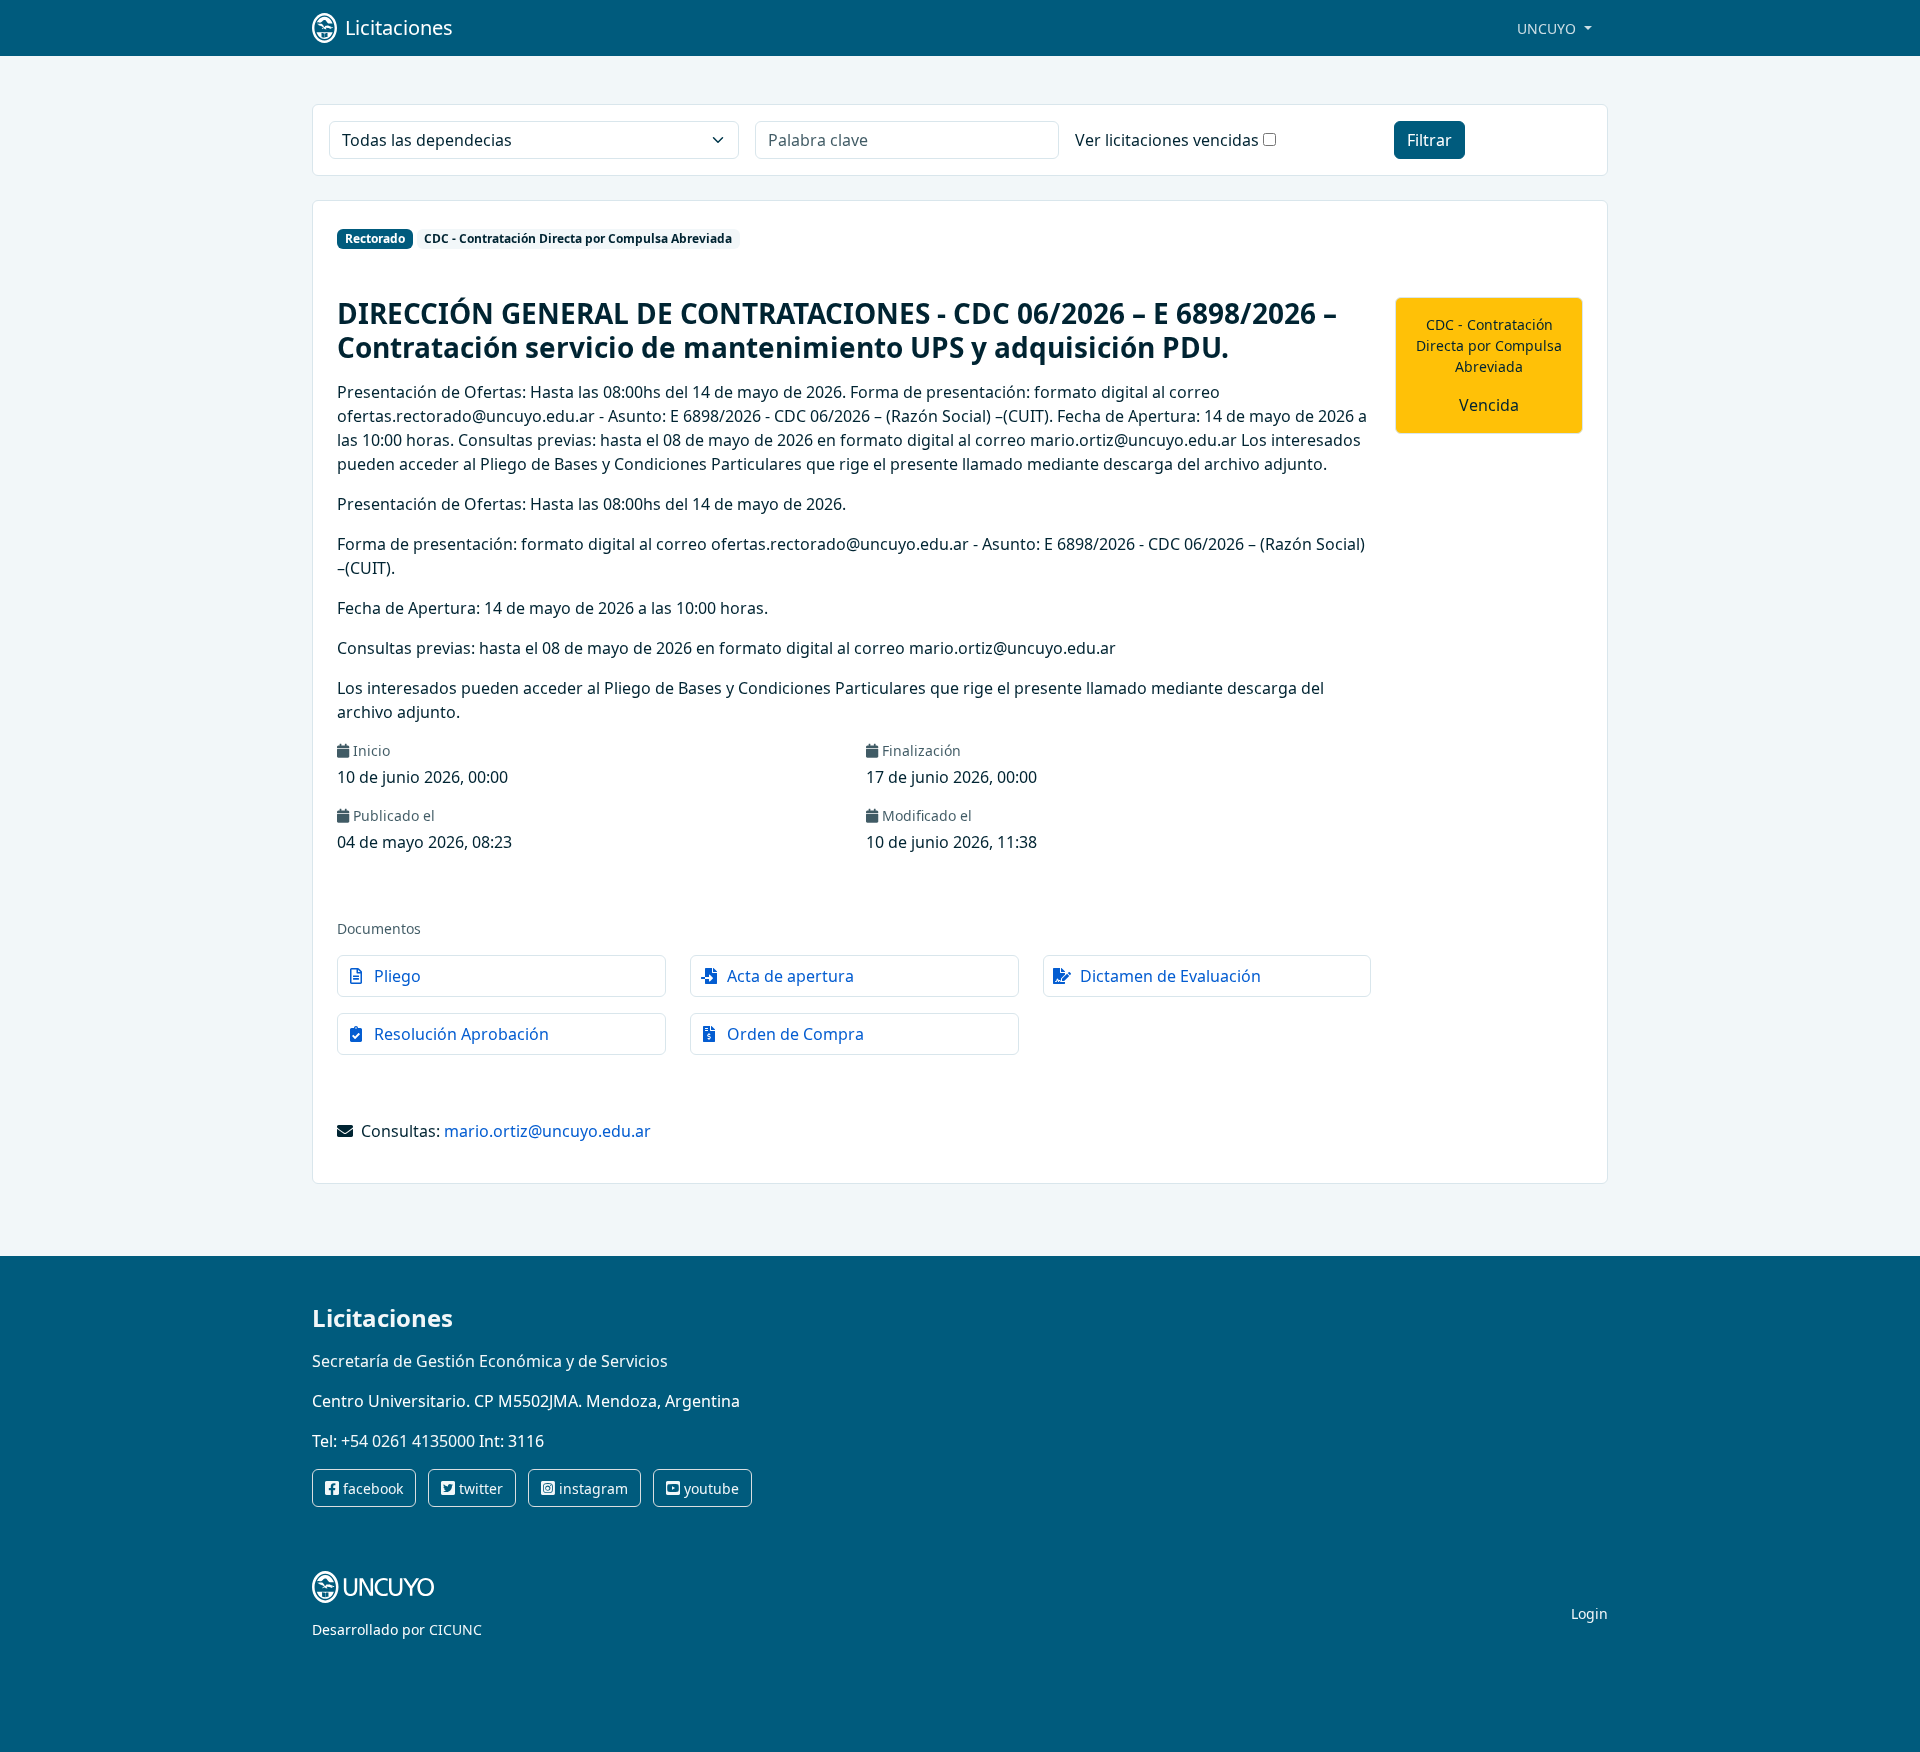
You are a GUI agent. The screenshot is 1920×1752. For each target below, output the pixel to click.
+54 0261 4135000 (408, 1441)
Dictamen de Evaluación (1170, 976)
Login (1589, 1613)
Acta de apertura (790, 976)
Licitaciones (382, 1317)
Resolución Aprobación (461, 1034)
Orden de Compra (795, 1034)
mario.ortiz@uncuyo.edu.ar (547, 1131)
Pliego (397, 976)
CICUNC (455, 1629)
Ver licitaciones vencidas (1167, 140)
